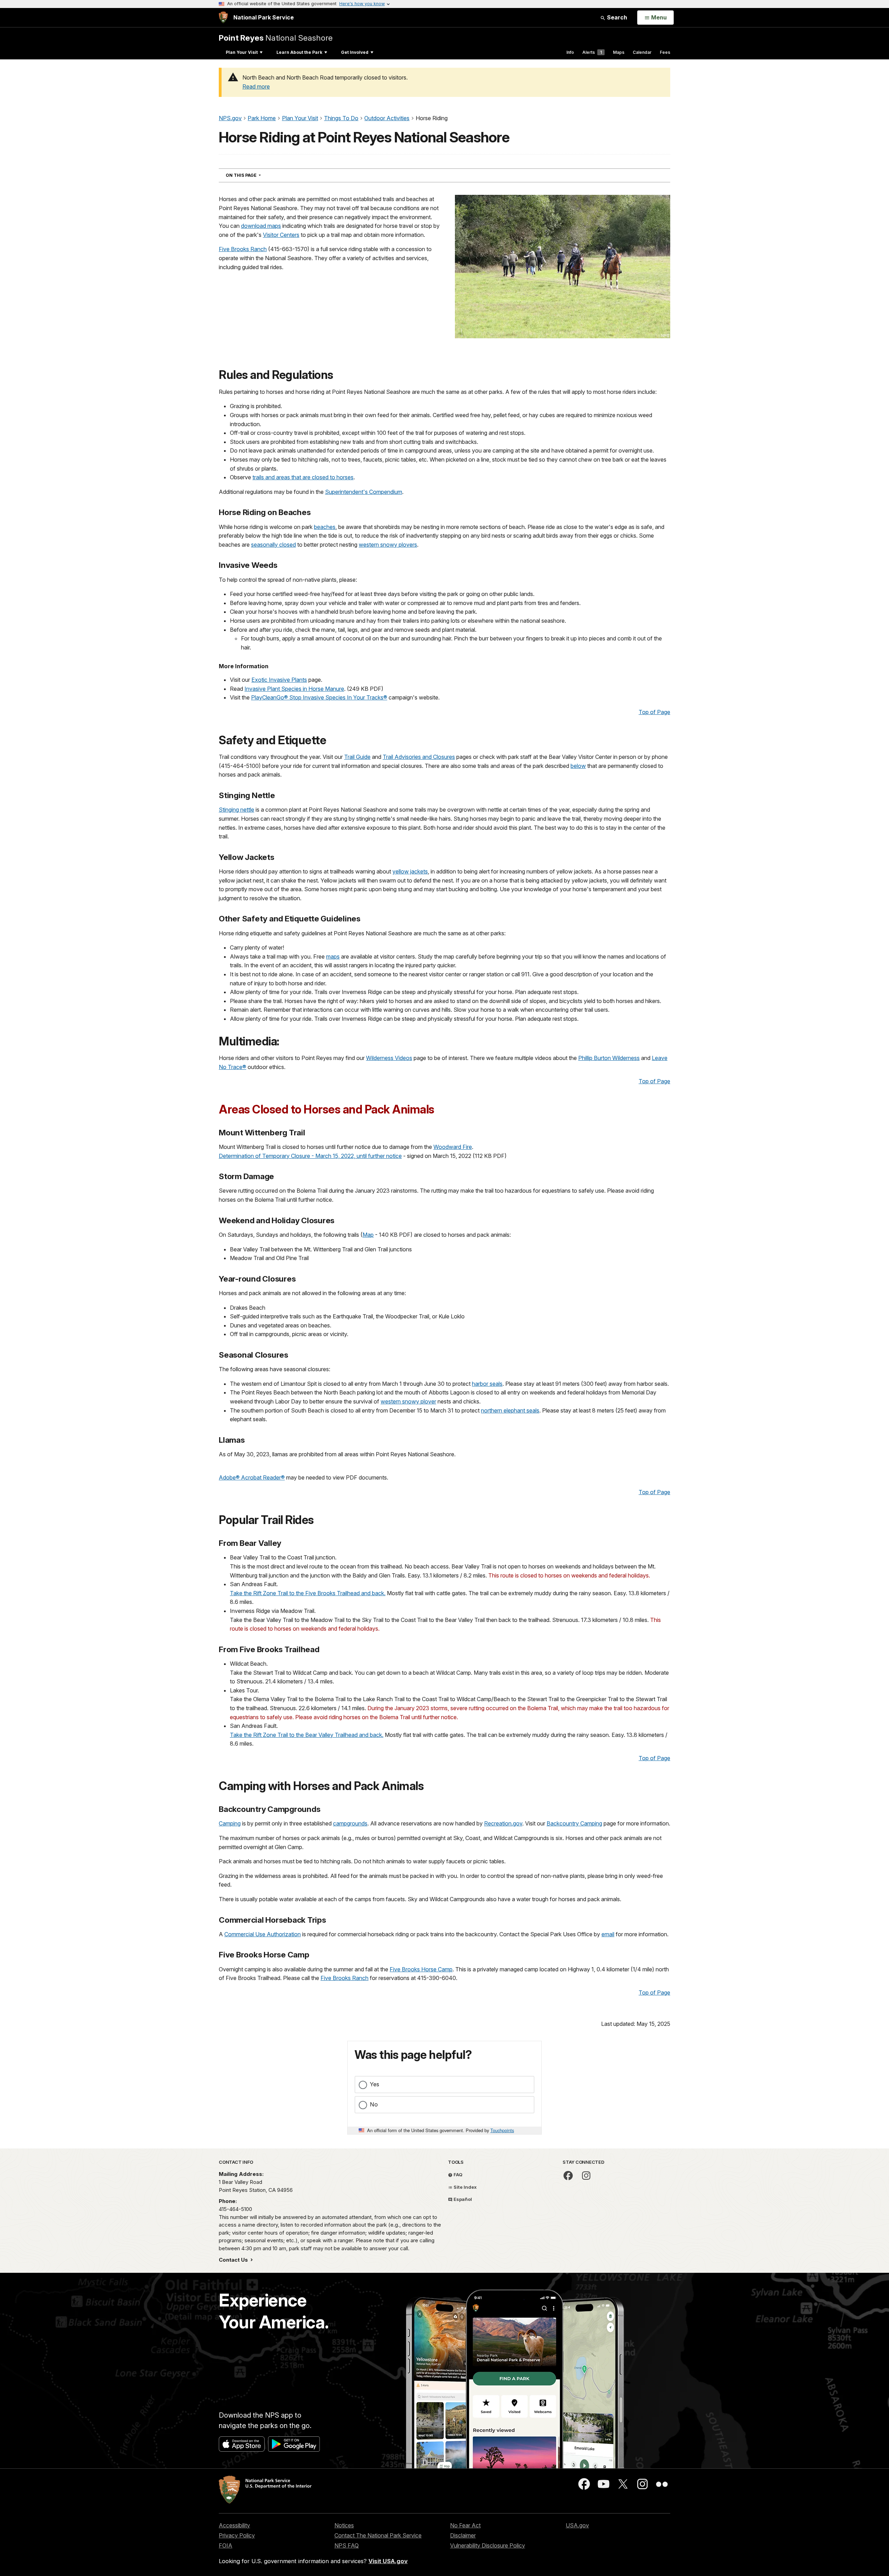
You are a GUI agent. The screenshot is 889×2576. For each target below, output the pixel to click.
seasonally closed (273, 545)
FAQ (458, 2175)
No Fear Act (465, 2525)
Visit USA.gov (388, 2561)
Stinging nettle (236, 810)
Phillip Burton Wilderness (609, 1058)
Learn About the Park (299, 52)
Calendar (642, 52)
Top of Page (654, 712)
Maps (619, 52)
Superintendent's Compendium (364, 492)
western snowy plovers (388, 545)
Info (570, 52)
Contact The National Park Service (378, 2535)
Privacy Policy (237, 2535)
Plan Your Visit (242, 52)
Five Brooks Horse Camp (421, 1969)
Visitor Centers (281, 235)
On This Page (256, 175)
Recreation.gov (503, 1823)
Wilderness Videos (389, 1058)
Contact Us (234, 2260)
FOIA (226, 2545)
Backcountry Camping (574, 1823)
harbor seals (487, 1384)
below (578, 766)
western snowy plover (408, 1401)
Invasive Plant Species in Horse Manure (294, 689)
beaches (325, 527)
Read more (256, 86)
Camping (230, 1823)
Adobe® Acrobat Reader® (252, 1477)
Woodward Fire (453, 1147)
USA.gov (577, 2525)
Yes (375, 2084)
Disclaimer (463, 2535)
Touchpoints (502, 2130)
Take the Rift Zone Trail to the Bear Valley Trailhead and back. (307, 1735)
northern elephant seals (510, 1410)
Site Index (465, 2187)
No (374, 2104)
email (608, 1934)
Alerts (592, 52)
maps (333, 956)
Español (462, 2199)
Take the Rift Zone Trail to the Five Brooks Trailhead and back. (308, 1593)
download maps (261, 226)
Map (368, 1235)
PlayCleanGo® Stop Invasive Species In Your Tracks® (319, 697)
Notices (344, 2525)
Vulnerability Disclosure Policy (488, 2545)
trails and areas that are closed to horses (303, 477)
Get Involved (355, 52)
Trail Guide (357, 757)
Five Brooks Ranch (243, 249)
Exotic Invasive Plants (279, 680)
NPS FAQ (347, 2545)
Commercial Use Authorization (263, 1934)
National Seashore (276, 38)
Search (616, 17)
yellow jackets (410, 871)
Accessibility (234, 2525)
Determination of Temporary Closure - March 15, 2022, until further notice (310, 1156)
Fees (665, 52)
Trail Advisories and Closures (419, 757)
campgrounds (350, 1823)
